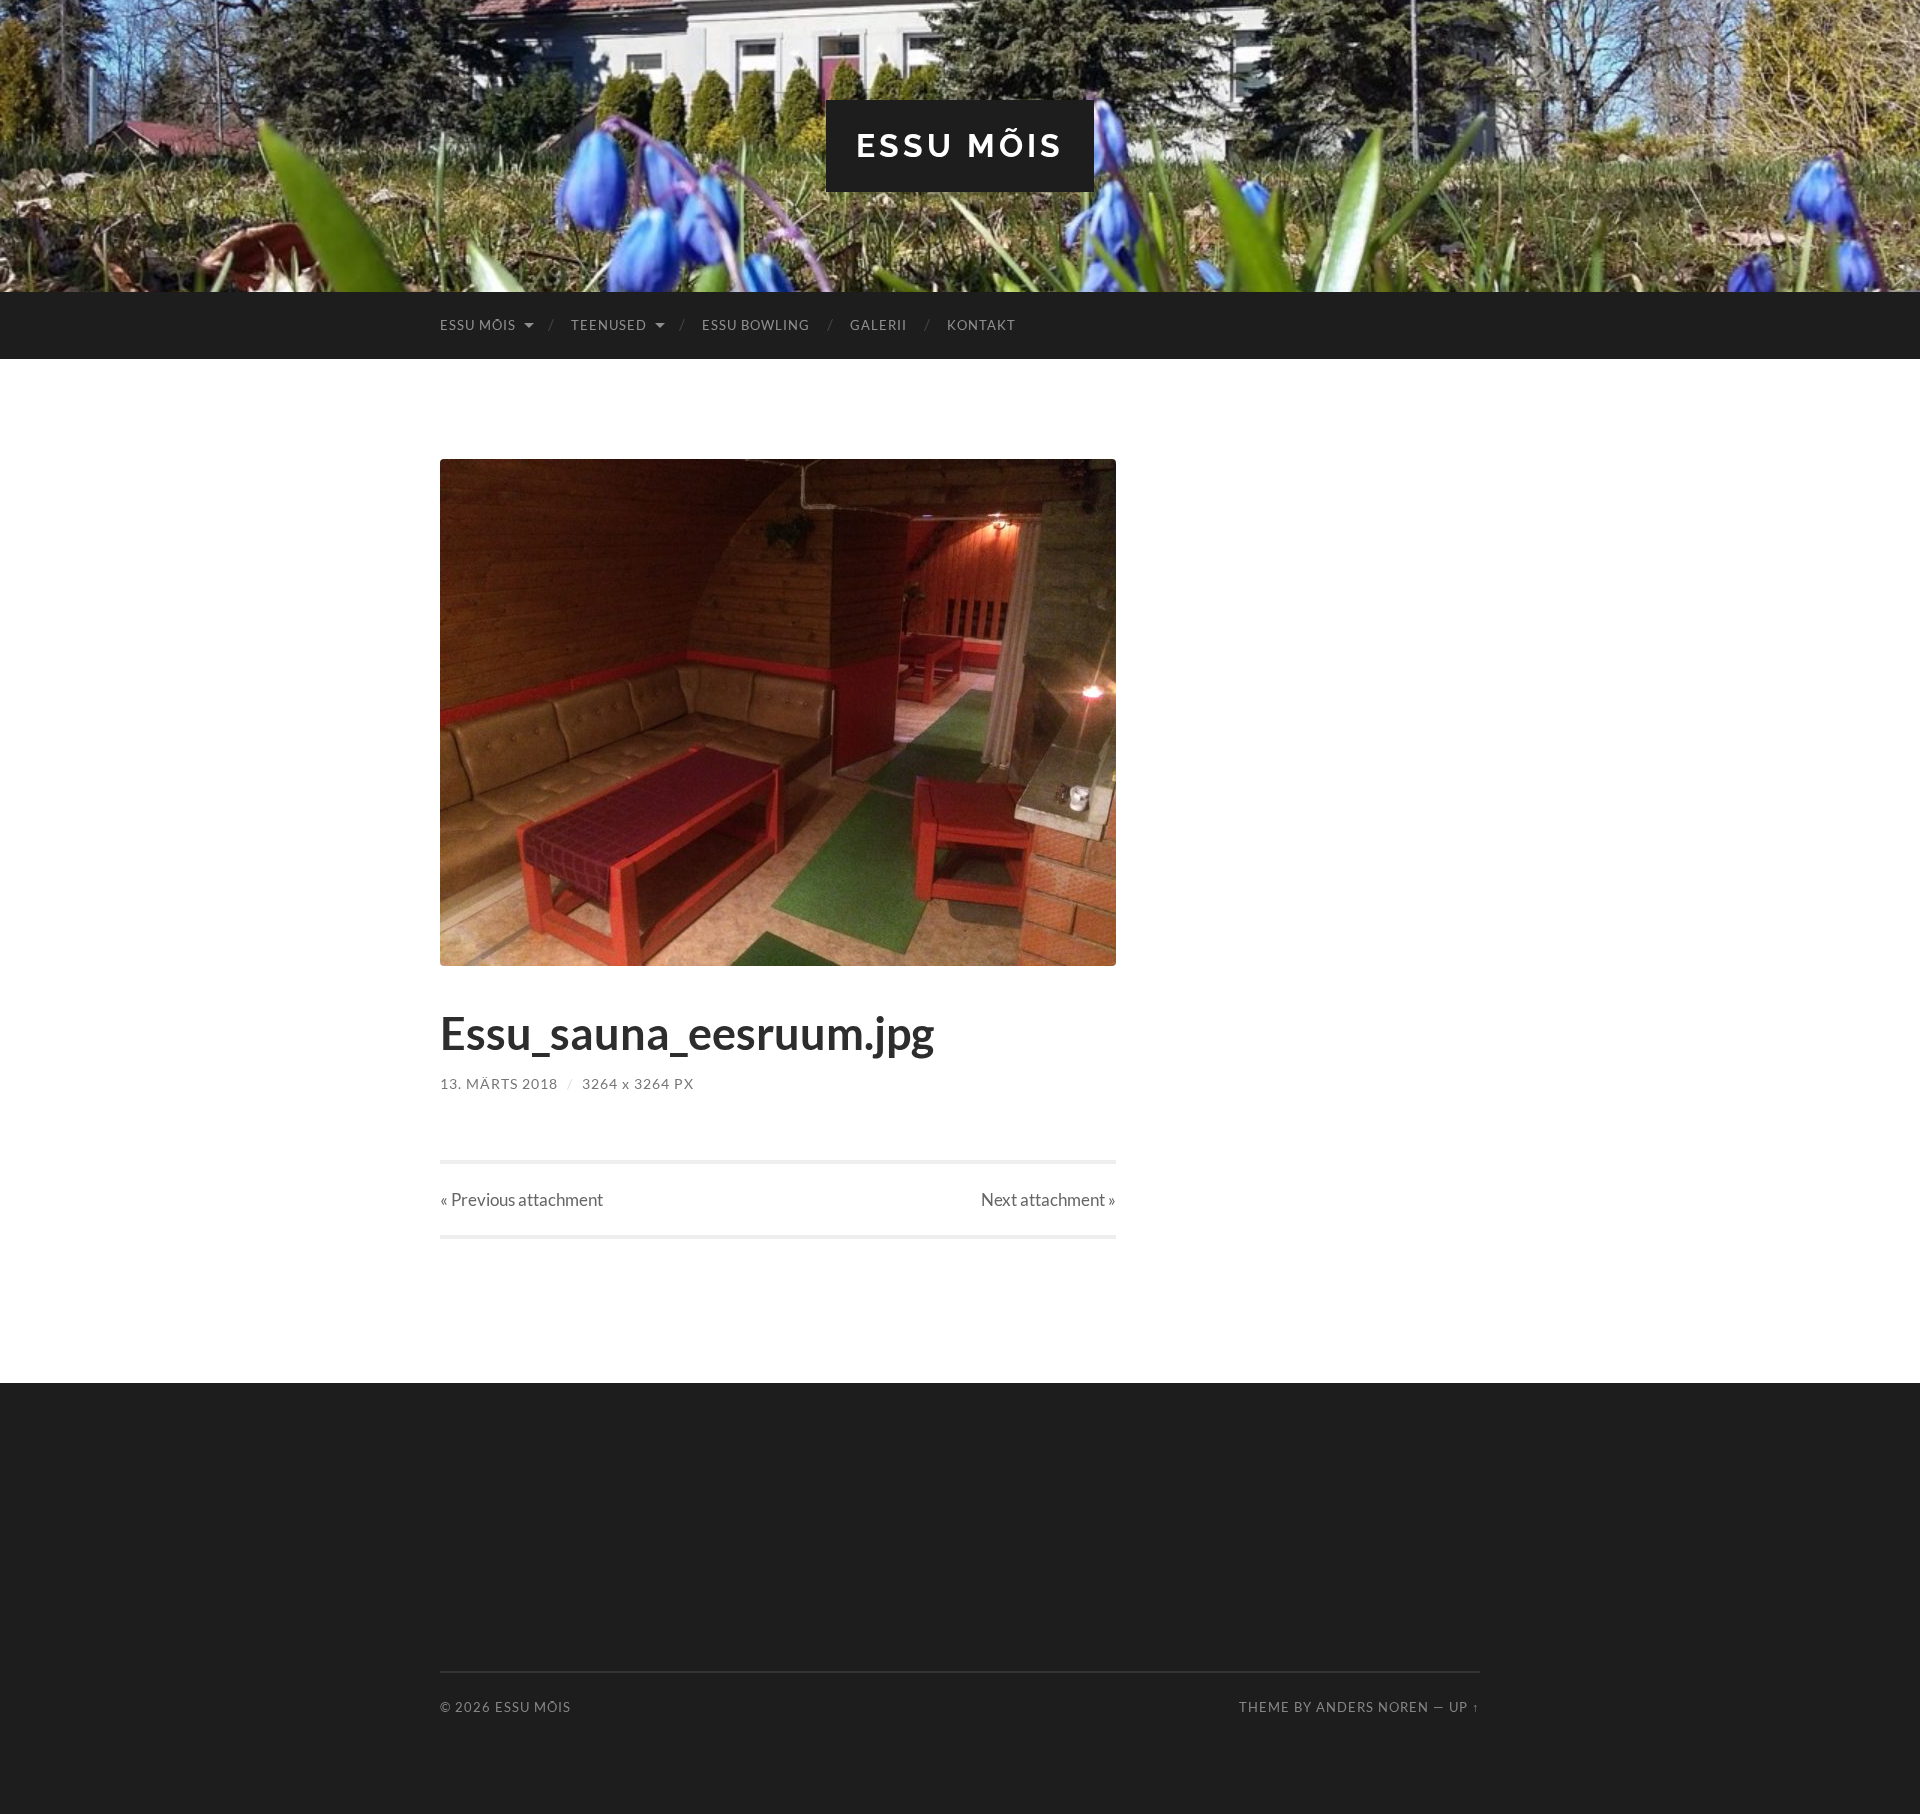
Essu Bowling (756, 325)
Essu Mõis (960, 145)
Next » (1048, 1199)
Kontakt (981, 325)
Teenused (609, 325)
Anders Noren (1372, 1707)
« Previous (521, 1199)
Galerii (878, 325)
